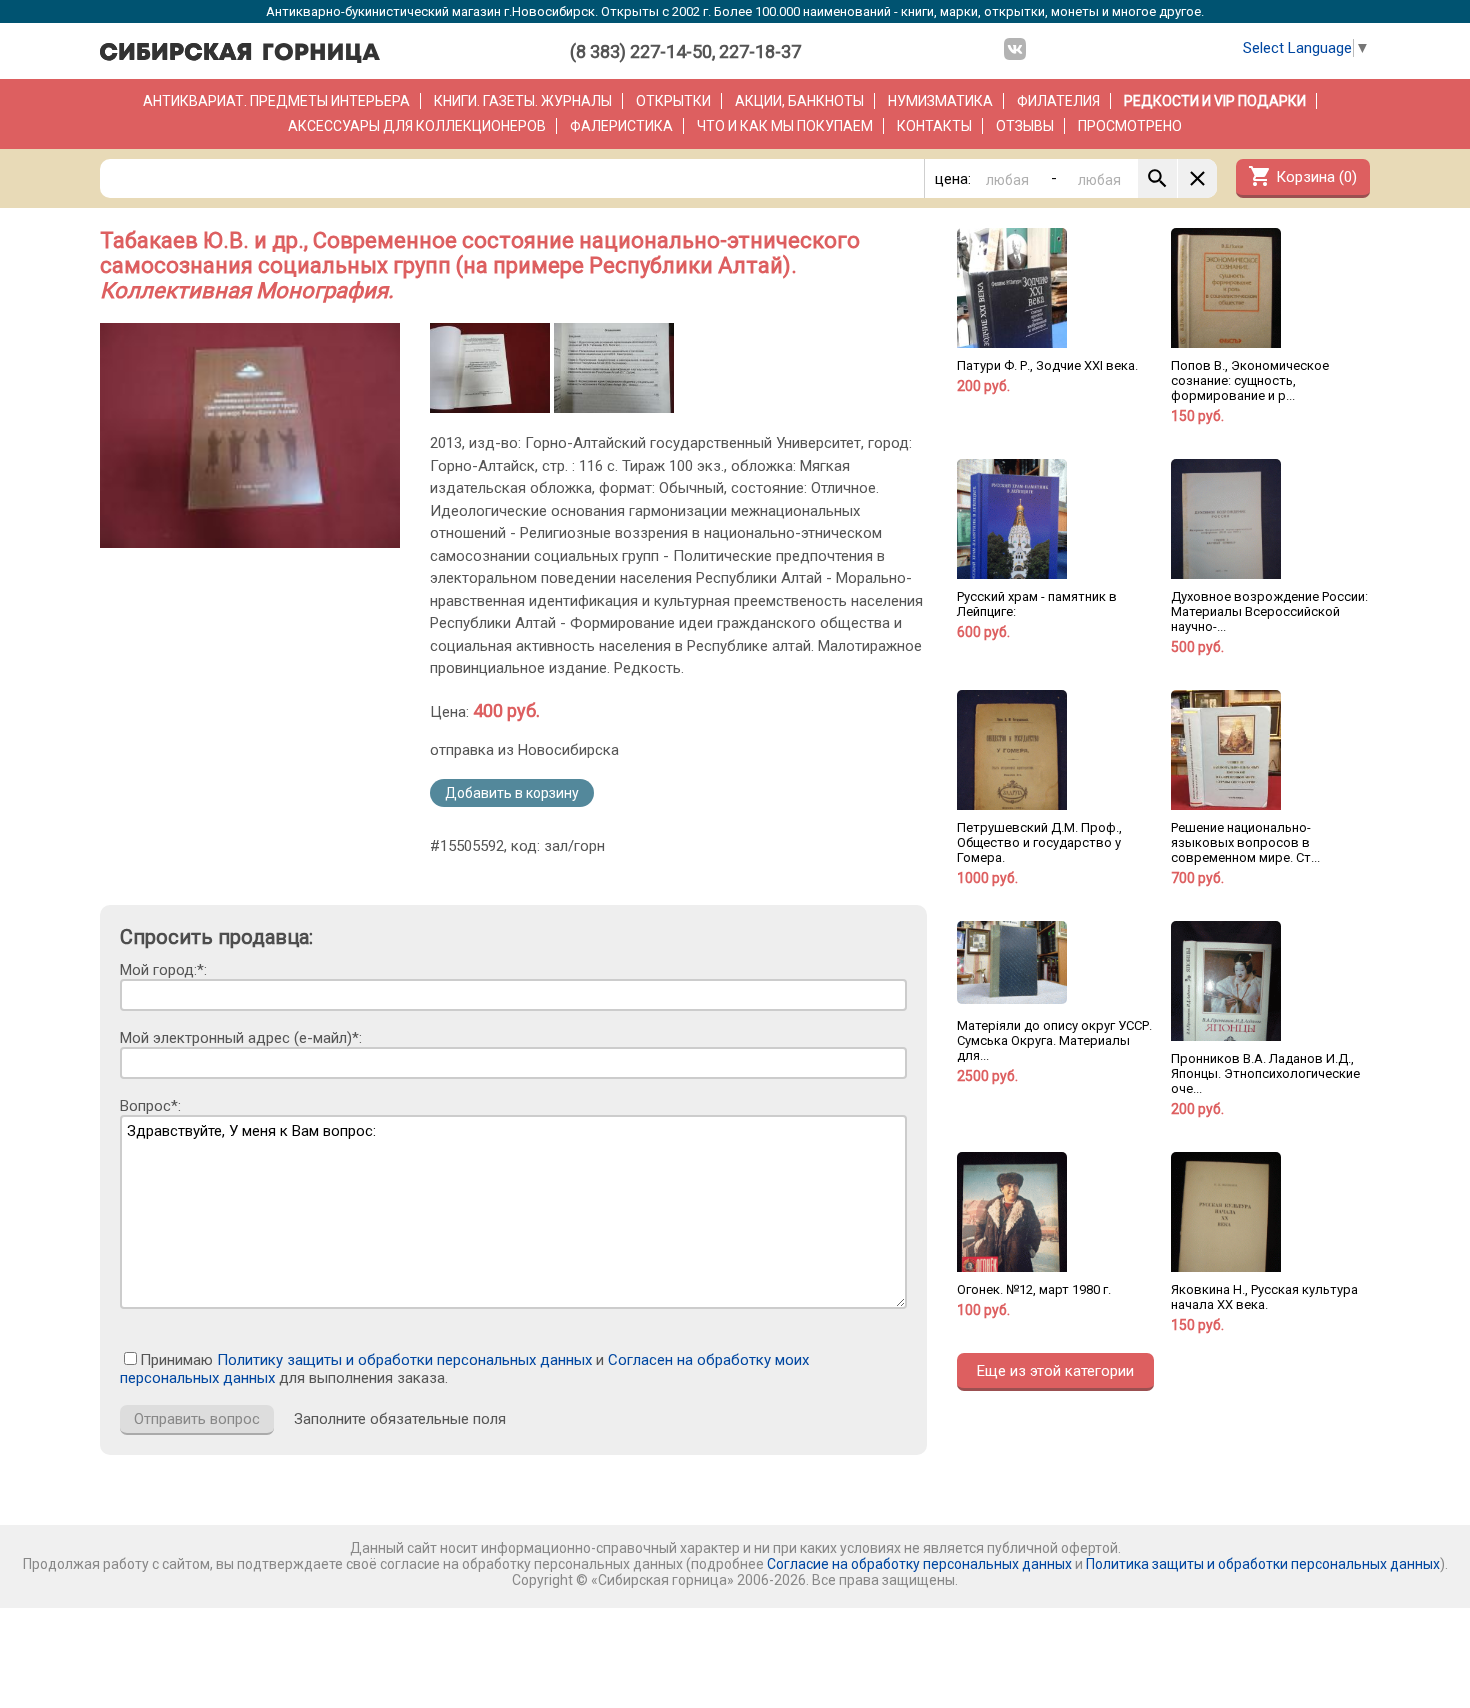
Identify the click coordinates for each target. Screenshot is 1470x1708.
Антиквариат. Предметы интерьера (276, 101)
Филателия (1058, 101)
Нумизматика (940, 101)
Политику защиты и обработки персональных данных (404, 1360)
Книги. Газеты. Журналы (523, 101)
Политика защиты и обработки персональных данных (1263, 1564)
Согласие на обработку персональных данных (919, 1564)
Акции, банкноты (799, 101)
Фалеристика (621, 126)
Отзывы (1025, 126)
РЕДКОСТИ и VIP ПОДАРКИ (1215, 101)
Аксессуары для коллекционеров (417, 126)
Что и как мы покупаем (785, 126)
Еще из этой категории (1055, 1371)
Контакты (934, 126)
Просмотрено (1130, 126)
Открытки (673, 101)
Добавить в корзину (512, 793)
